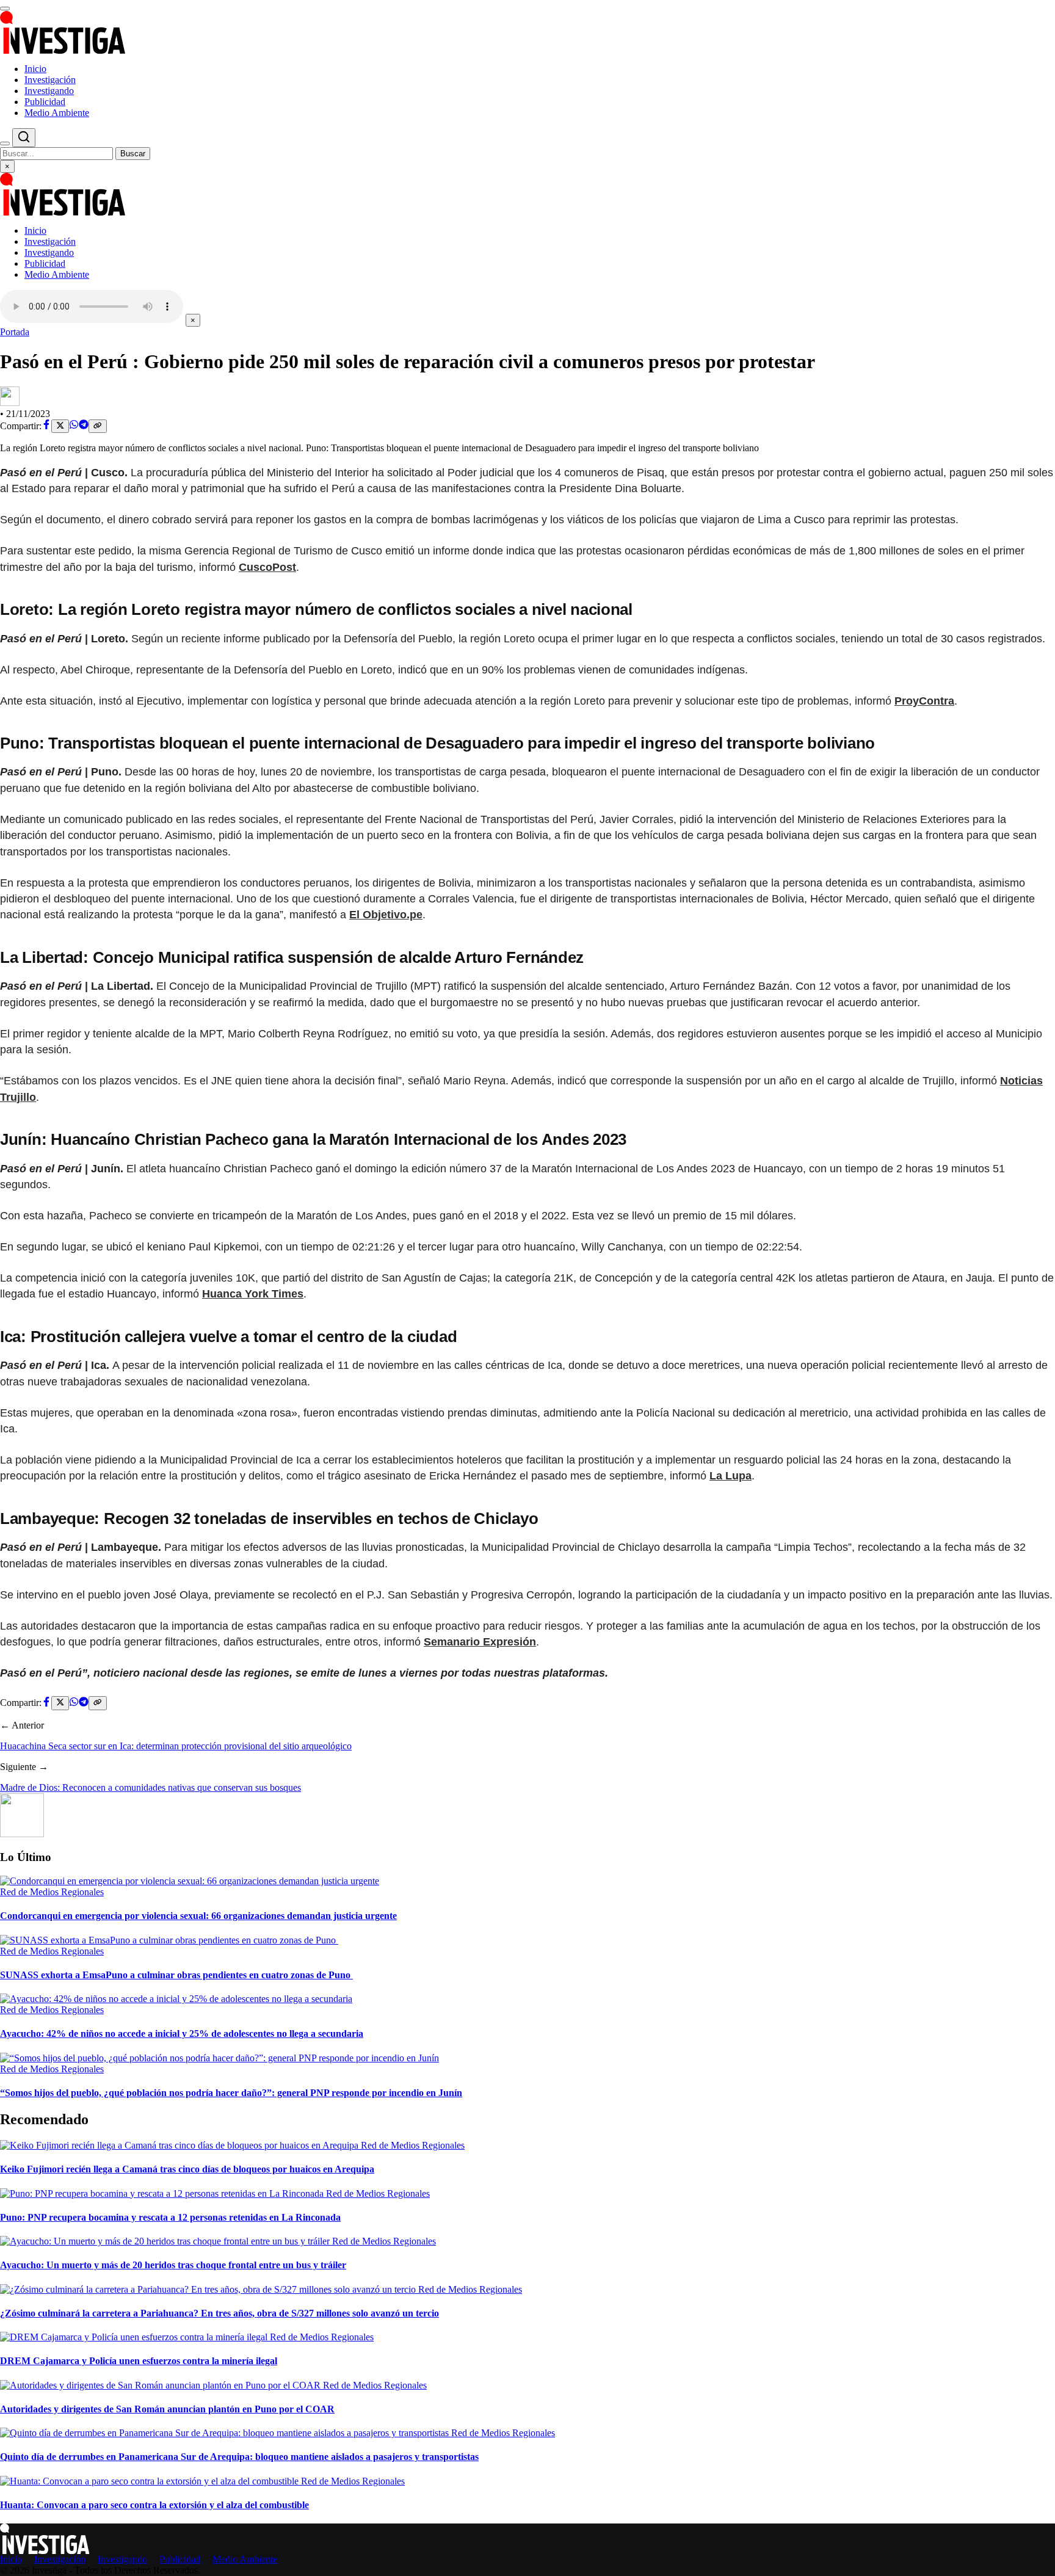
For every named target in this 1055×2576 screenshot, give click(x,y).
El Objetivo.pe (386, 915)
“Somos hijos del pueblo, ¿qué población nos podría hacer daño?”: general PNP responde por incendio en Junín (231, 2093)
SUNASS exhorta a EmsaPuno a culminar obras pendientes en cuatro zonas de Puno (176, 1975)
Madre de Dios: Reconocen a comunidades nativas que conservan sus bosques (150, 1787)
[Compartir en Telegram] (84, 426)
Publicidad (45, 102)
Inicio (35, 69)
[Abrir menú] (5, 9)
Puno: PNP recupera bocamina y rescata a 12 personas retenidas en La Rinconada (170, 2217)
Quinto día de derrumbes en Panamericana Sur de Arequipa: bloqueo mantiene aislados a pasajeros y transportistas (239, 2457)
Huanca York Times (253, 1294)
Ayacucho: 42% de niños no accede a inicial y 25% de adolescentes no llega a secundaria (182, 2034)
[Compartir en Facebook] (46, 426)
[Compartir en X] (60, 426)
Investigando (49, 91)
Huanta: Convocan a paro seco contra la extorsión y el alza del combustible (154, 2505)
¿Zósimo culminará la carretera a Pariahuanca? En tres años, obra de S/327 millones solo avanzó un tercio (219, 2313)
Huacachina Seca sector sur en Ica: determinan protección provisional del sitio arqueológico (176, 1746)
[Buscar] (5, 143)
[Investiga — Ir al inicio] (527, 32)
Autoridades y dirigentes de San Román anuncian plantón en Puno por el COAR (167, 2409)
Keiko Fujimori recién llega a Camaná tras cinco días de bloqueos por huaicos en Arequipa (187, 2169)
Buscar (133, 154)
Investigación (50, 80)
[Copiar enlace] (97, 426)
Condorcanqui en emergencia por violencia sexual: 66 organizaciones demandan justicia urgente (198, 1916)
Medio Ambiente (57, 113)
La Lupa (731, 1476)
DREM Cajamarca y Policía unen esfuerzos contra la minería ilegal (139, 2361)
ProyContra (924, 701)
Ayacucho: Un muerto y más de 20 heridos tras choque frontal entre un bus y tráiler (173, 2265)
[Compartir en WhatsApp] (74, 426)
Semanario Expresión (480, 1642)
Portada (15, 332)
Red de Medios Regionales (52, 1892)
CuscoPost (267, 567)
